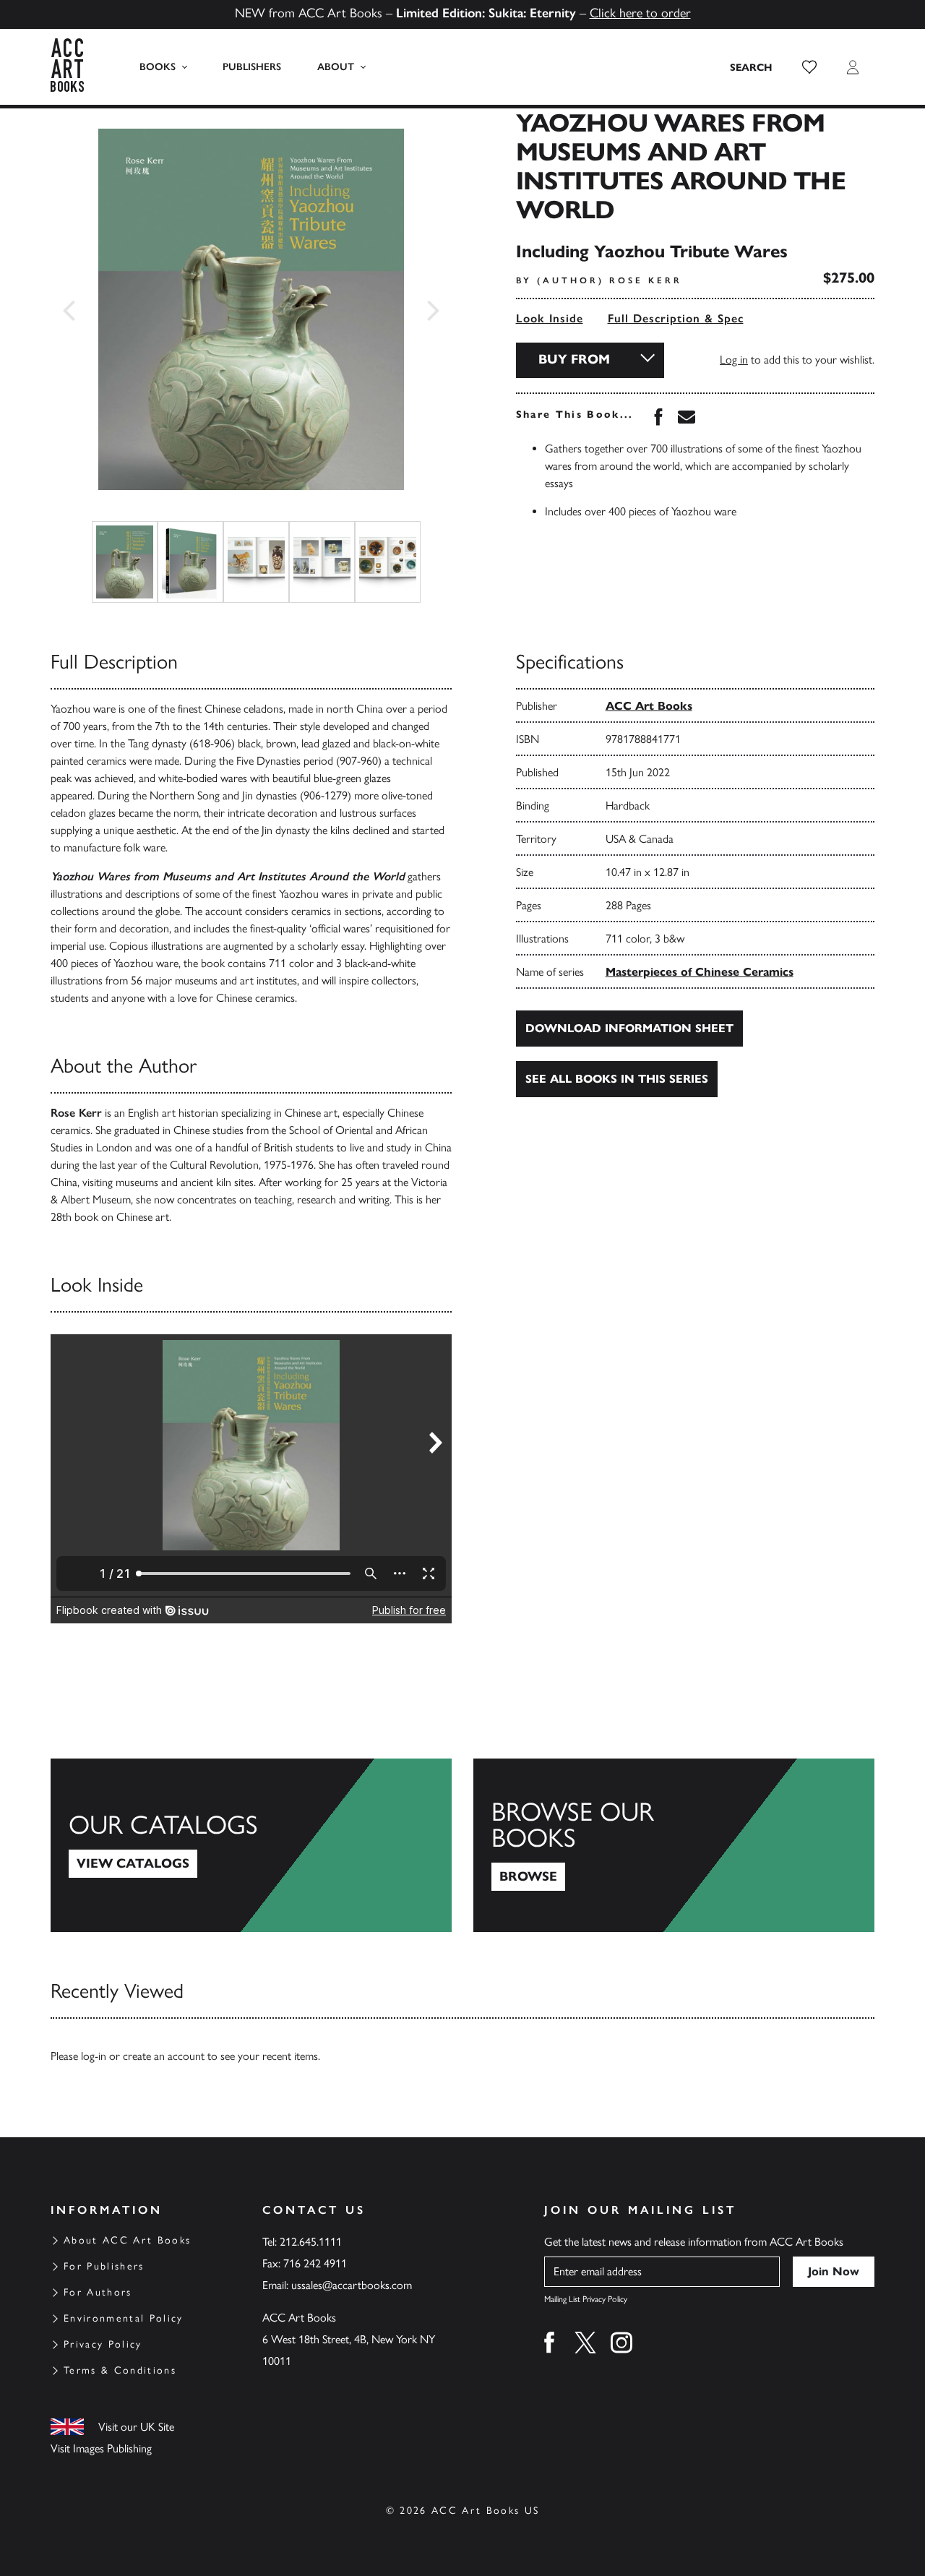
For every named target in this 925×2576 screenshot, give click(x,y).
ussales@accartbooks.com (352, 2285)
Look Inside (550, 318)
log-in (94, 2056)
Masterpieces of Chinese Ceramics (700, 972)
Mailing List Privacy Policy (586, 2299)
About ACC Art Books (127, 2240)
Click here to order (640, 13)
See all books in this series (617, 1079)
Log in (734, 360)
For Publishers (104, 2266)
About (336, 67)
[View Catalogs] (251, 1845)
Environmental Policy (124, 2318)
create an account (164, 2056)
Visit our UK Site (136, 2427)
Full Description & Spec (676, 318)
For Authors (98, 2292)
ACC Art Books (649, 706)
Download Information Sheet (629, 1028)
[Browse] (674, 1845)
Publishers (252, 67)
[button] (809, 67)
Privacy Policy (103, 2344)
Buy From (574, 359)
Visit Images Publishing (101, 2448)
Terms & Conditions (120, 2370)
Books (158, 67)
